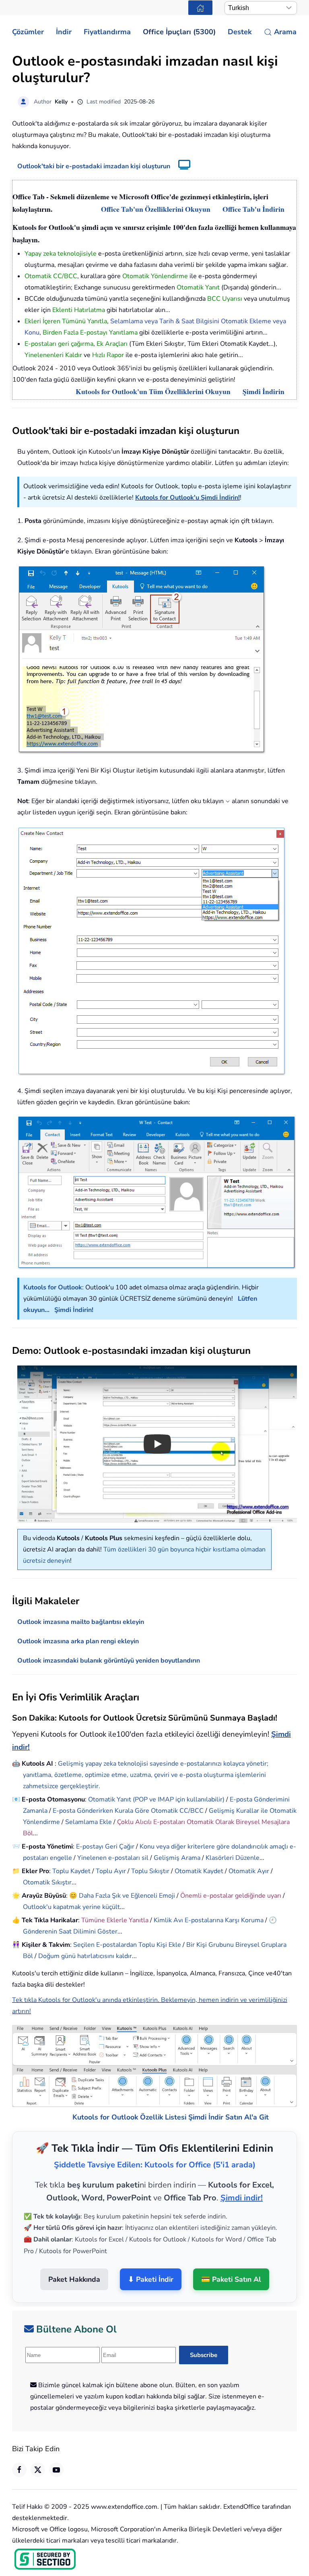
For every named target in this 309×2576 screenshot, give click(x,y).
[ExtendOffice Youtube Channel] (56, 2450)
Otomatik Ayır (249, 1871)
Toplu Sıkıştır (150, 1871)
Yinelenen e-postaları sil (113, 1858)
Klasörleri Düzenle (233, 1858)
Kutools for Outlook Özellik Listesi (129, 2097)
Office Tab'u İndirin (253, 209)
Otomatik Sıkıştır (47, 1882)
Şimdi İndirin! (74, 1310)
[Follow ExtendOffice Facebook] (19, 2450)
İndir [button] (64, 32)
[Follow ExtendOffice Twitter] (38, 2450)
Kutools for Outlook (53, 1287)
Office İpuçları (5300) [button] (179, 32)
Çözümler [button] (28, 32)
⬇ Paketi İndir (151, 2259)
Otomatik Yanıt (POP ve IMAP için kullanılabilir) (156, 1799)
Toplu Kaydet (71, 1871)
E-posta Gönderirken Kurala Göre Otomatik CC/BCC (128, 1811)
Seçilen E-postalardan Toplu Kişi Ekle (127, 1945)
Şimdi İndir (206, 2097)
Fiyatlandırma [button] (107, 32)
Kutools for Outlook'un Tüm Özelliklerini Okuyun (153, 391)
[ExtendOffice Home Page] (200, 8)
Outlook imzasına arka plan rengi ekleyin (78, 1641)
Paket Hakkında (74, 2259)
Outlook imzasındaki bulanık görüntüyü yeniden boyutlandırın (109, 1661)
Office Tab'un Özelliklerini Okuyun (156, 209)
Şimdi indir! (242, 2177)
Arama (285, 32)
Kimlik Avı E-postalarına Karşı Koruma (209, 1920)
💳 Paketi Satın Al (231, 2259)
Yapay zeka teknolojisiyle (61, 254)
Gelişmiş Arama (177, 1858)
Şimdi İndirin (264, 391)
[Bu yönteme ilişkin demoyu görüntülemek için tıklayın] (180, 166)
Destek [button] (240, 32)
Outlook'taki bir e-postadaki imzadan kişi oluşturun (94, 166)
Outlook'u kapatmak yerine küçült (71, 1907)
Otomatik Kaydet (199, 1871)
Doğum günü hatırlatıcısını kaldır (85, 1956)
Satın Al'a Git (247, 2097)
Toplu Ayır (111, 1871)
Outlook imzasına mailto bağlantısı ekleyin (81, 1622)
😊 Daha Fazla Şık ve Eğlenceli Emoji (123, 1896)
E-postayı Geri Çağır (105, 1847)
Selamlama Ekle (89, 1822)
